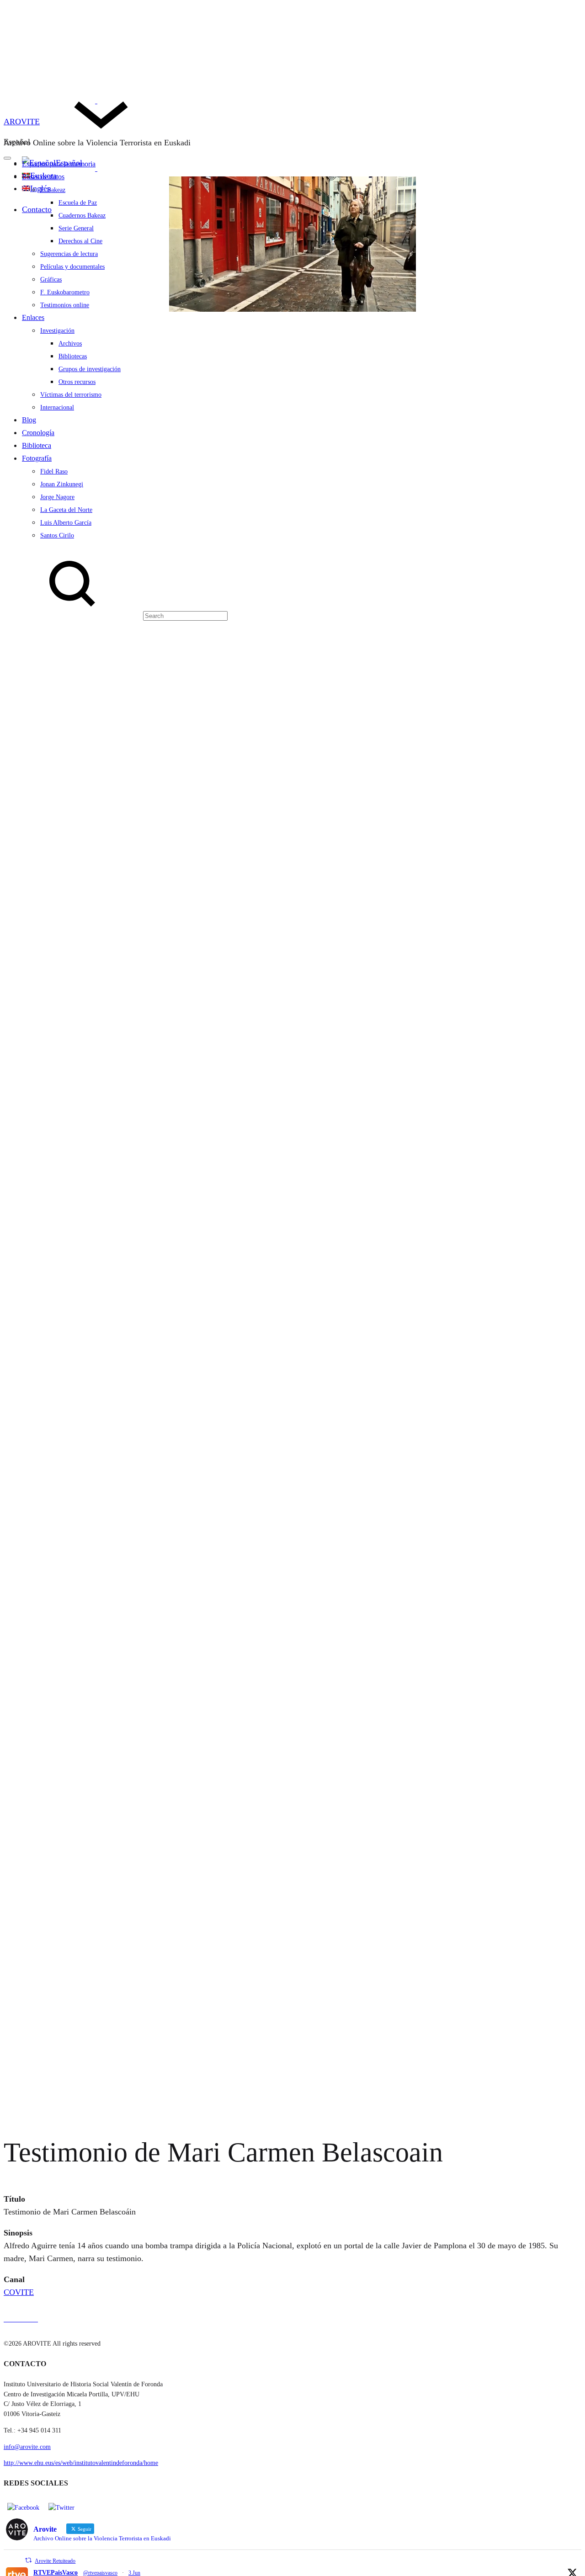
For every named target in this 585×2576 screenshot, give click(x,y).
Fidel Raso (54, 471)
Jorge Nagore (57, 497)
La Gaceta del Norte (66, 510)
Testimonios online (65, 305)
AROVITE (22, 122)
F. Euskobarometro (65, 292)
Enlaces (33, 317)
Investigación (57, 331)
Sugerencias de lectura (69, 254)
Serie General (76, 228)
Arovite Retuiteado (55, 2561)
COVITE (19, 2292)
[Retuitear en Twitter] (28, 2560)
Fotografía (37, 458)
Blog (29, 420)
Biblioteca (37, 445)
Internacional (57, 407)
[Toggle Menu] (7, 158)
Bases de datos (43, 177)
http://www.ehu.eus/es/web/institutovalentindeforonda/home (81, 2463)
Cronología (38, 433)
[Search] (116, 615)
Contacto (37, 209)
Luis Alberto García (66, 523)
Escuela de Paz (78, 203)
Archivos (70, 343)
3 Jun (134, 2573)
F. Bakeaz (53, 190)
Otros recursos (77, 382)
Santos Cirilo (57, 535)
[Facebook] (23, 2507)
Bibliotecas (73, 356)
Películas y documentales (72, 267)
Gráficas (51, 279)
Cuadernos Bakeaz (82, 216)
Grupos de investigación (90, 369)
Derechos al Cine (80, 241)
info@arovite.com (27, 2447)
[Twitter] (61, 2507)
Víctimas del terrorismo (71, 395)
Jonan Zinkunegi (62, 484)
